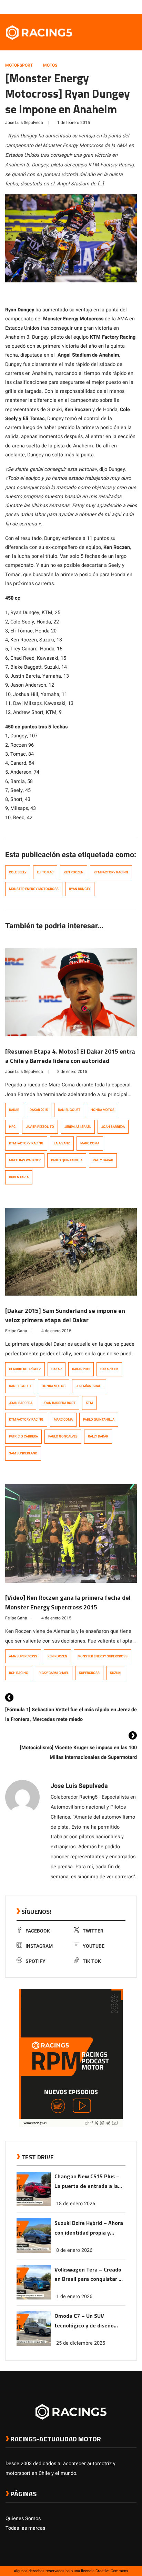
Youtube (94, 1946)
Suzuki (116, 1673)
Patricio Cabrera (23, 1436)
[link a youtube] (119, 7)
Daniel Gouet (69, 1110)
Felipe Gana (16, 1331)
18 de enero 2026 (76, 2204)
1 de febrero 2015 (74, 123)
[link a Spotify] (126, 7)
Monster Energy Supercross (103, 1656)
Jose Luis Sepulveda (24, 123)
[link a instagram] (112, 7)
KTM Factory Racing (111, 872)
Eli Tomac (45, 872)
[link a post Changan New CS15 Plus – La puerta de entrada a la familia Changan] (34, 2205)
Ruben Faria (19, 1177)
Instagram (39, 1946)
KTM (89, 1403)
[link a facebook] (99, 7)
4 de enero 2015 (56, 1331)
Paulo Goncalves (63, 1436)
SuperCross (89, 1673)
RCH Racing (19, 1673)
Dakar (14, 1110)
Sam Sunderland (23, 1453)
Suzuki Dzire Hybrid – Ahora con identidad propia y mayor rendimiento (89, 2228)
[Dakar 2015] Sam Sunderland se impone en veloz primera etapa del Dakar (65, 1315)
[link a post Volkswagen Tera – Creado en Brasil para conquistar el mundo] (34, 2298)
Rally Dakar (103, 1160)
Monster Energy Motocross (34, 889)
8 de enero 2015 (72, 1072)
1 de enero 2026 (74, 2297)
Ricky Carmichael (54, 1673)
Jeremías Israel (78, 1127)
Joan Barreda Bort (59, 1403)
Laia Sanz (62, 1143)
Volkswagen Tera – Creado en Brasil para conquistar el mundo (89, 2275)
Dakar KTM (109, 1369)
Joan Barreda (113, 1127)
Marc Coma (90, 1143)
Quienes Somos (23, 2519)
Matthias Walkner (25, 1160)
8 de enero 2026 (74, 2250)
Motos (50, 65)
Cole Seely (18, 872)
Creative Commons (112, 2571)
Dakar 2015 (39, 1110)
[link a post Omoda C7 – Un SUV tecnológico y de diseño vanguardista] (34, 2344)
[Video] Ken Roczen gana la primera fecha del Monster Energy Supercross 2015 (68, 1602)
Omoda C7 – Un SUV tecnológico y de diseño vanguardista (84, 2321)
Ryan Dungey (80, 889)
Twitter (93, 1931)
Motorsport (19, 65)
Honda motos (103, 1110)
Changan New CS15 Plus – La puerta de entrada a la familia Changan (87, 2182)
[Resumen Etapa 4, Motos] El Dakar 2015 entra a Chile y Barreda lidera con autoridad (70, 1056)
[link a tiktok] (133, 7)
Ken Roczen (74, 872)
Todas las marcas (25, 2528)
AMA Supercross (23, 1656)
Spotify (35, 1961)
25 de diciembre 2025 (81, 2343)
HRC (12, 1127)
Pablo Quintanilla (67, 1160)
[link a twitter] (105, 7)
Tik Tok (92, 1961)
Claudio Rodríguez (25, 1369)
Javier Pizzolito (40, 1127)
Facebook (38, 1931)
